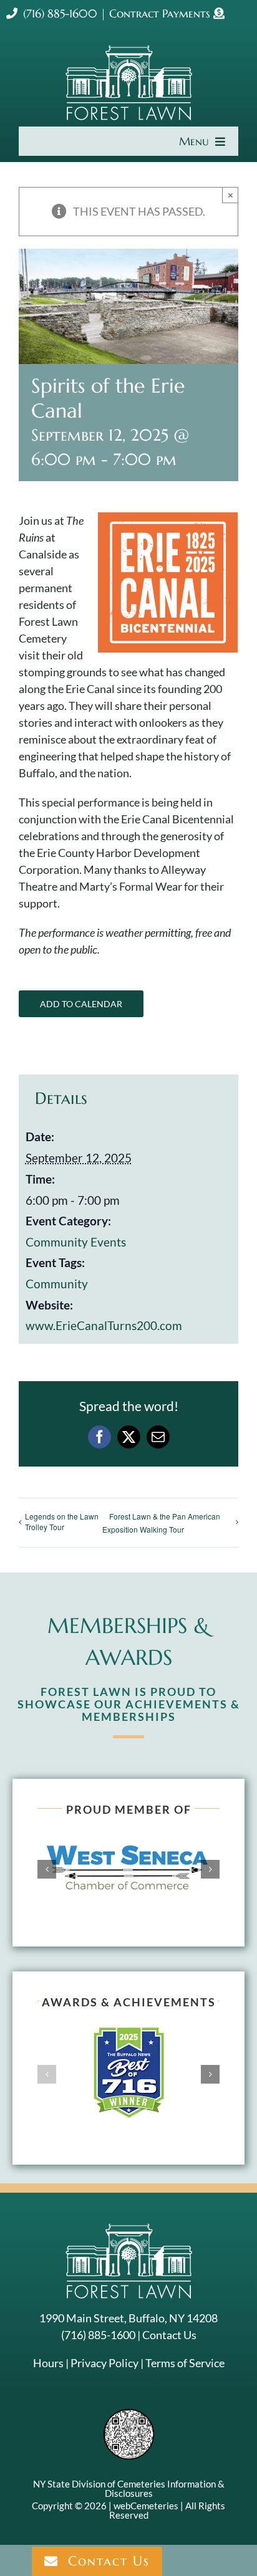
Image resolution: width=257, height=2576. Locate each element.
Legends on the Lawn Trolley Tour (62, 1521)
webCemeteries (146, 2506)
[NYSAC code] (129, 2413)
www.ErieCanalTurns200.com (104, 1325)
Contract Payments (161, 13)
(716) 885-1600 (60, 13)
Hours (48, 2363)
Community (57, 1284)
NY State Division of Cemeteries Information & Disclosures (129, 2488)
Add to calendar (81, 1004)
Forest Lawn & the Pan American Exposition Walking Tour (161, 1523)
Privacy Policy (104, 2363)
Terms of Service (185, 2363)
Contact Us (169, 2335)
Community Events (76, 1242)
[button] (47, 1869)
